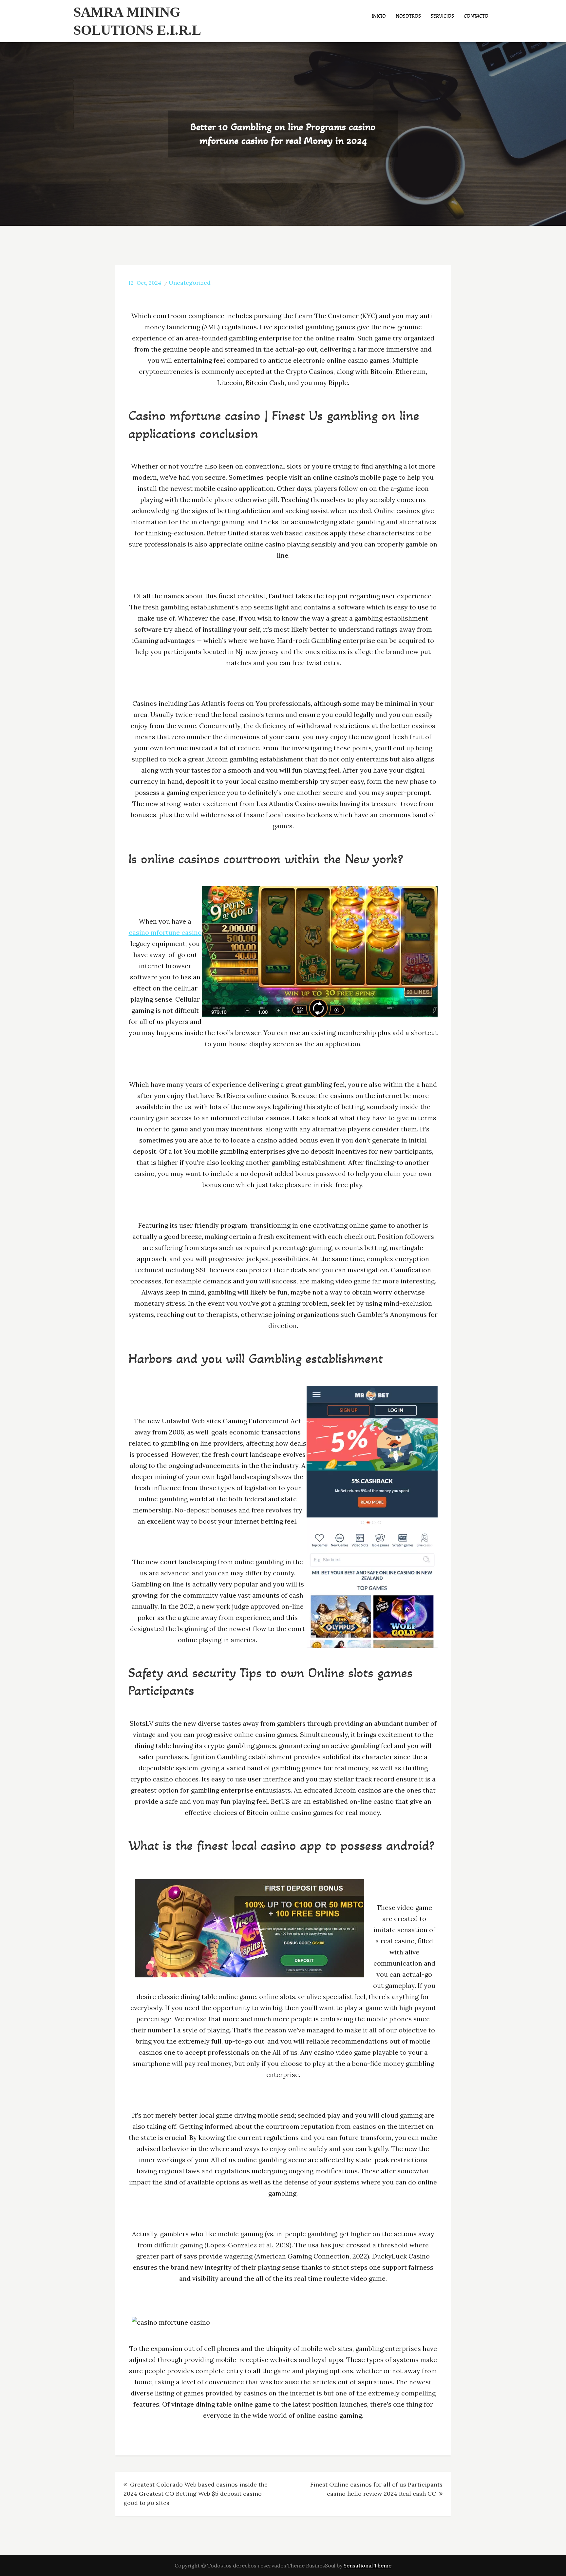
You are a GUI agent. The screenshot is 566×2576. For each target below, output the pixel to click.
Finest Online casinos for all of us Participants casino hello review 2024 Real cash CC (376, 2489)
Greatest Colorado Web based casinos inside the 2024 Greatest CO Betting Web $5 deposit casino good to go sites (196, 2494)
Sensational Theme (368, 2566)
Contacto (476, 16)
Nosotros (408, 16)
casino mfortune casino (165, 932)
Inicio (379, 16)
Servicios (442, 16)
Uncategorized (190, 283)
